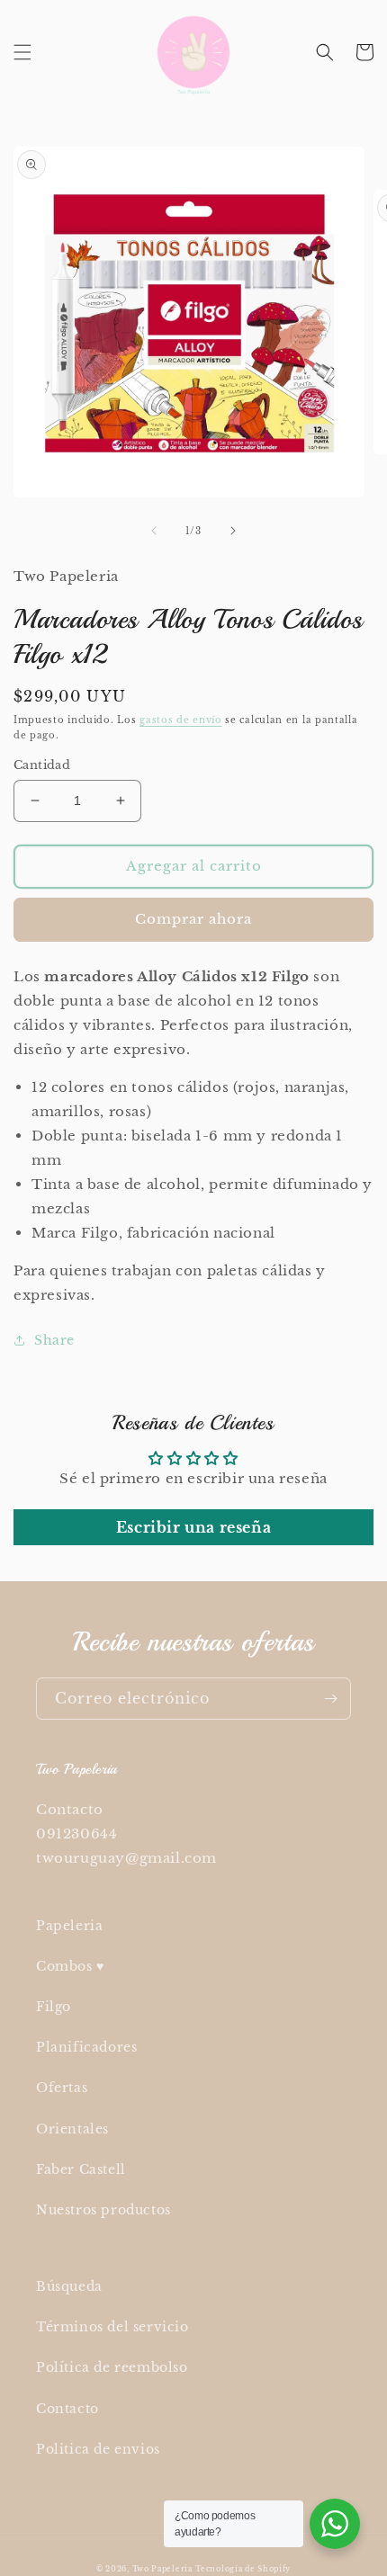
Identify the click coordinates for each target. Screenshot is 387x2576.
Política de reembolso (112, 2367)
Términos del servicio (112, 2327)
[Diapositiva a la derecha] (233, 531)
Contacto (67, 2409)
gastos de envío (181, 720)
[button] (22, 52)
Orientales (72, 2129)
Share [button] (54, 1340)
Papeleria (69, 1926)
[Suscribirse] (330, 1699)
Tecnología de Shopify (243, 2569)
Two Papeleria (162, 2569)
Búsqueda (69, 2286)
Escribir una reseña (193, 1527)
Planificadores (86, 2047)
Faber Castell (81, 2169)
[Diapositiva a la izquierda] (154, 531)
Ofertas (62, 2088)
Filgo (54, 2007)
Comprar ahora (193, 919)
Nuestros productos (103, 2210)
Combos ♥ (70, 1966)
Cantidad (42, 765)
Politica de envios (98, 2449)
